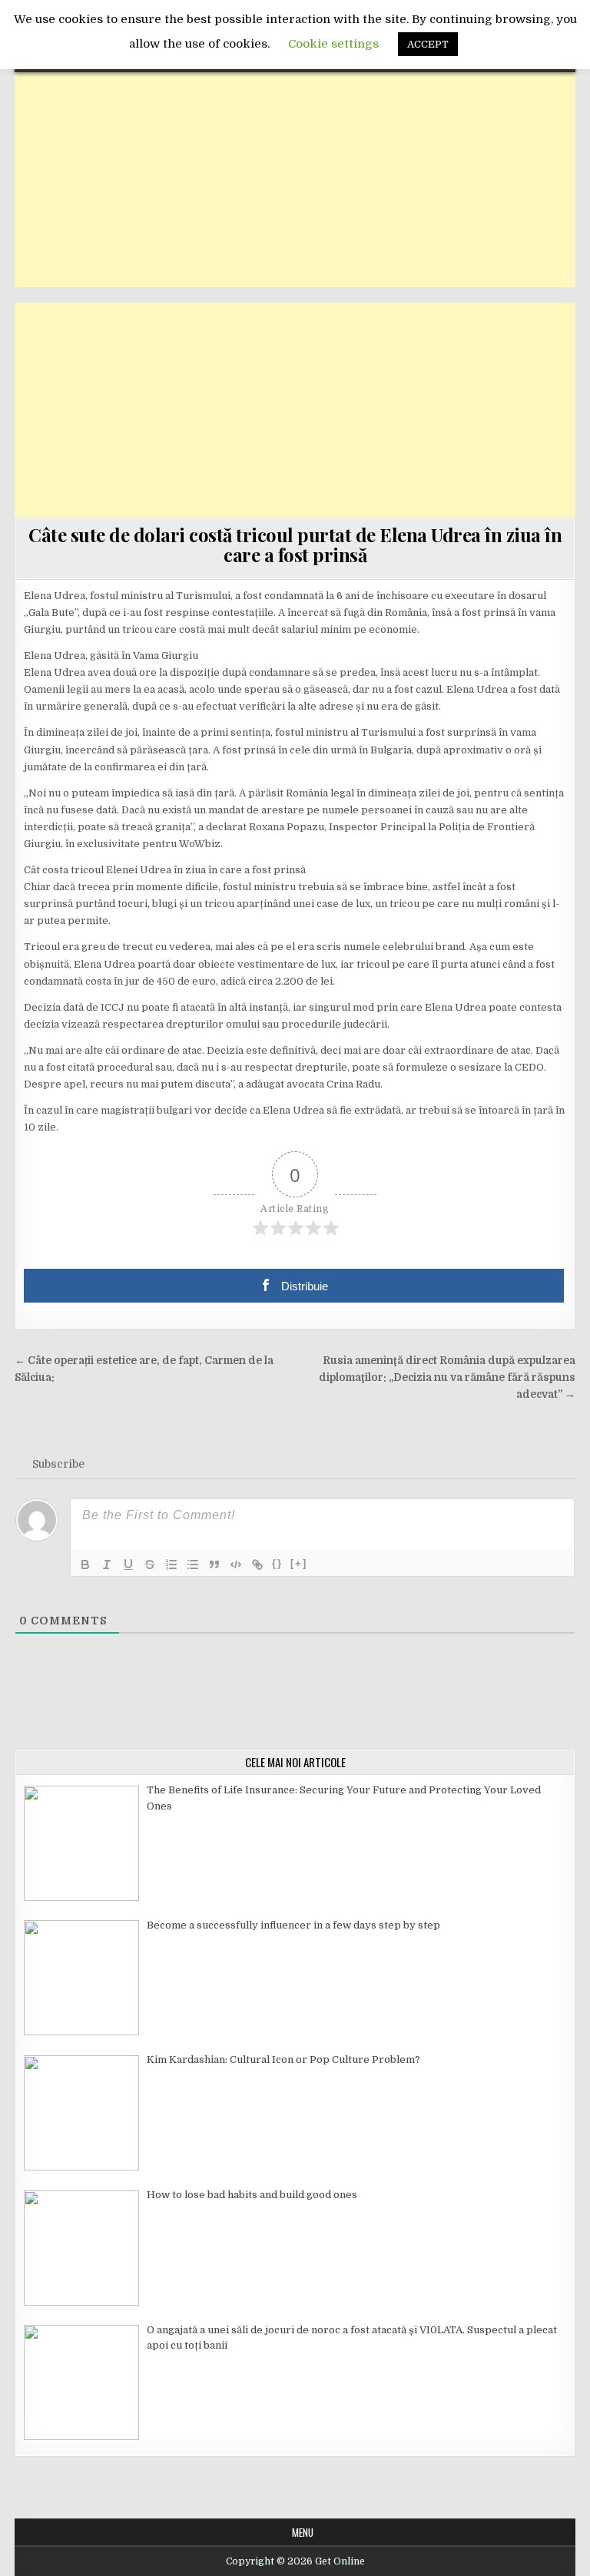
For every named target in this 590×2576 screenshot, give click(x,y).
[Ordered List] (171, 1564)
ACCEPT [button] (428, 44)
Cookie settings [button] (333, 44)
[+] (299, 1563)
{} (277, 1563)
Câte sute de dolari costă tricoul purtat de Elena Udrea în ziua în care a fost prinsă (295, 545)
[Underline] (128, 1564)
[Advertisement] (295, 180)
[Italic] (107, 1564)
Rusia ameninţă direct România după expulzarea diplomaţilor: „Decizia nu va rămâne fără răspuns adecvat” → (447, 1377)
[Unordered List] (193, 1564)
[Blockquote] (214, 1564)
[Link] (257, 1564)
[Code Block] (236, 1564)
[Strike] (150, 1564)
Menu (303, 2532)
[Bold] (85, 1564)
